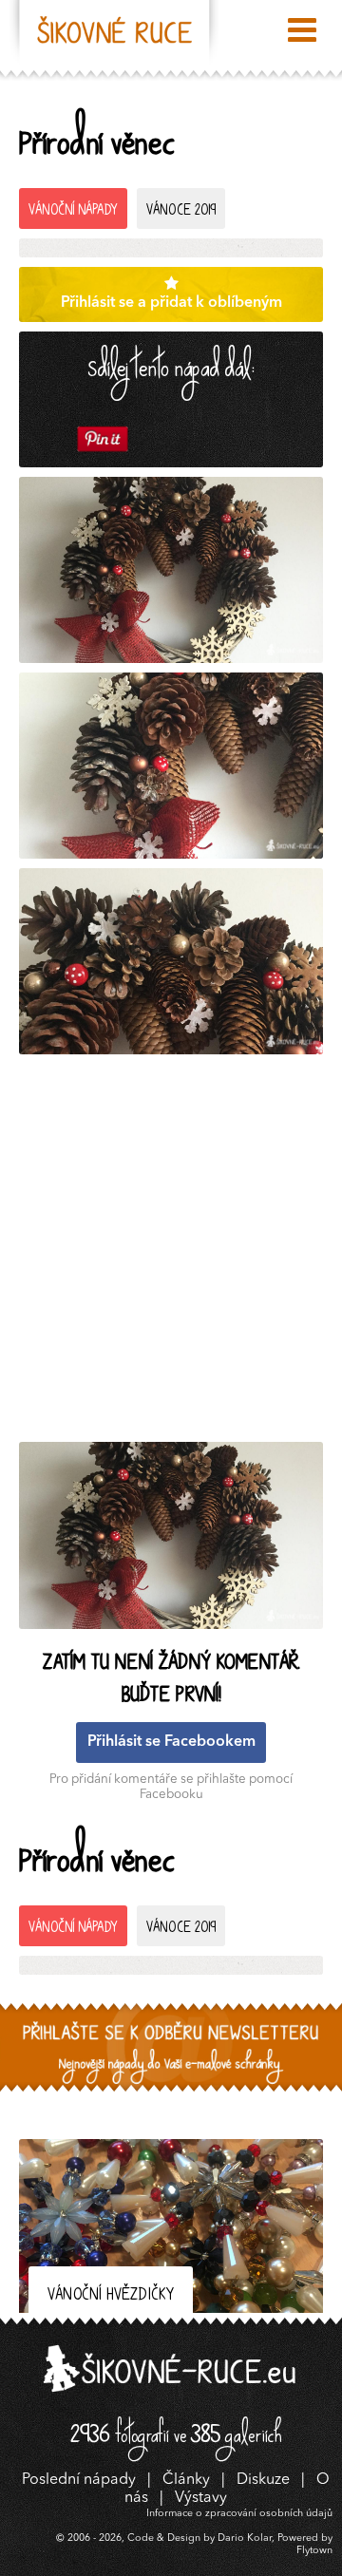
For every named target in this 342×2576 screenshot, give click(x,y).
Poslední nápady (79, 2480)
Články (186, 2480)
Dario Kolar (245, 2538)
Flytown (314, 2551)
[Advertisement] (171, 1253)
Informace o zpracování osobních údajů (239, 2514)
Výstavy (201, 2498)
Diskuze (263, 2480)
